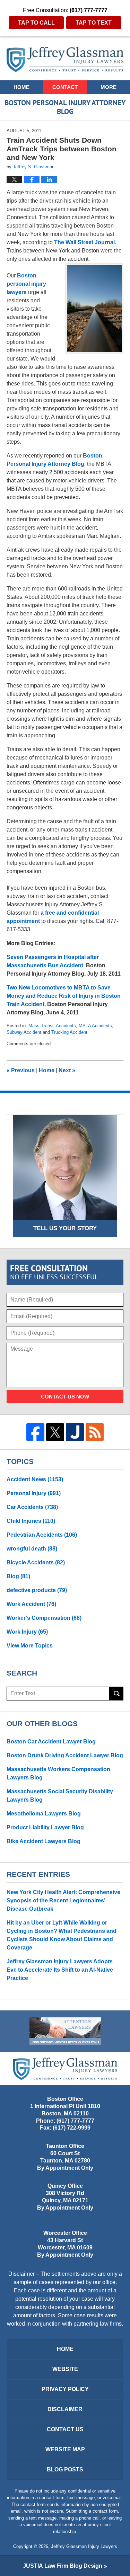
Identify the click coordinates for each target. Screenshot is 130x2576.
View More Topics (30, 1646)
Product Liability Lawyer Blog (45, 1827)
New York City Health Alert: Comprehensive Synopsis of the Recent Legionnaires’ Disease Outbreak (63, 1900)
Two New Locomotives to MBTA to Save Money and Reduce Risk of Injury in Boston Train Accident (64, 996)
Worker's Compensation (44, 1618)
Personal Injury (34, 1493)
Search (116, 1694)
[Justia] (75, 1432)
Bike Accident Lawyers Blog (44, 1841)
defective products (37, 1590)
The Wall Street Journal (84, 242)
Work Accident (31, 1604)
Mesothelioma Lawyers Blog (44, 1814)
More (109, 87)
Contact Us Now (65, 1397)
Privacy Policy (65, 2389)
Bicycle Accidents (36, 1562)
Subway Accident (24, 1032)
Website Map (65, 2449)
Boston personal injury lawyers (26, 284)
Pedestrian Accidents (42, 1535)
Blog (18, 1576)
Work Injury (27, 1632)
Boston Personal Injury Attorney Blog (65, 59)
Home (21, 87)
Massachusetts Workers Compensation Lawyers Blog (58, 1773)
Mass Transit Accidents (52, 1026)
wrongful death (32, 1549)
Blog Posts (65, 2470)
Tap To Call (36, 23)
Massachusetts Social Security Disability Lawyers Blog (60, 1796)
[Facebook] (35, 1432)
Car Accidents (32, 1507)
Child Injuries (31, 1521)
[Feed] (95, 1432)
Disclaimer (65, 2409)
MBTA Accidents (95, 1026)
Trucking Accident (69, 1032)
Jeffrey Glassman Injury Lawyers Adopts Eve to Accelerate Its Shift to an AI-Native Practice (60, 1970)
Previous (21, 1070)
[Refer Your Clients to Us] (65, 2031)
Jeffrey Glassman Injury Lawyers (84, 2546)
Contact (65, 87)
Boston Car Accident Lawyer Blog (51, 1742)
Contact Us (65, 2429)
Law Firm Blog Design (63, 2566)
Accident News (35, 1479)
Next (67, 1070)
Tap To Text (94, 23)
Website (65, 2369)
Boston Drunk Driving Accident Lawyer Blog (65, 1755)
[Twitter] (55, 1432)
